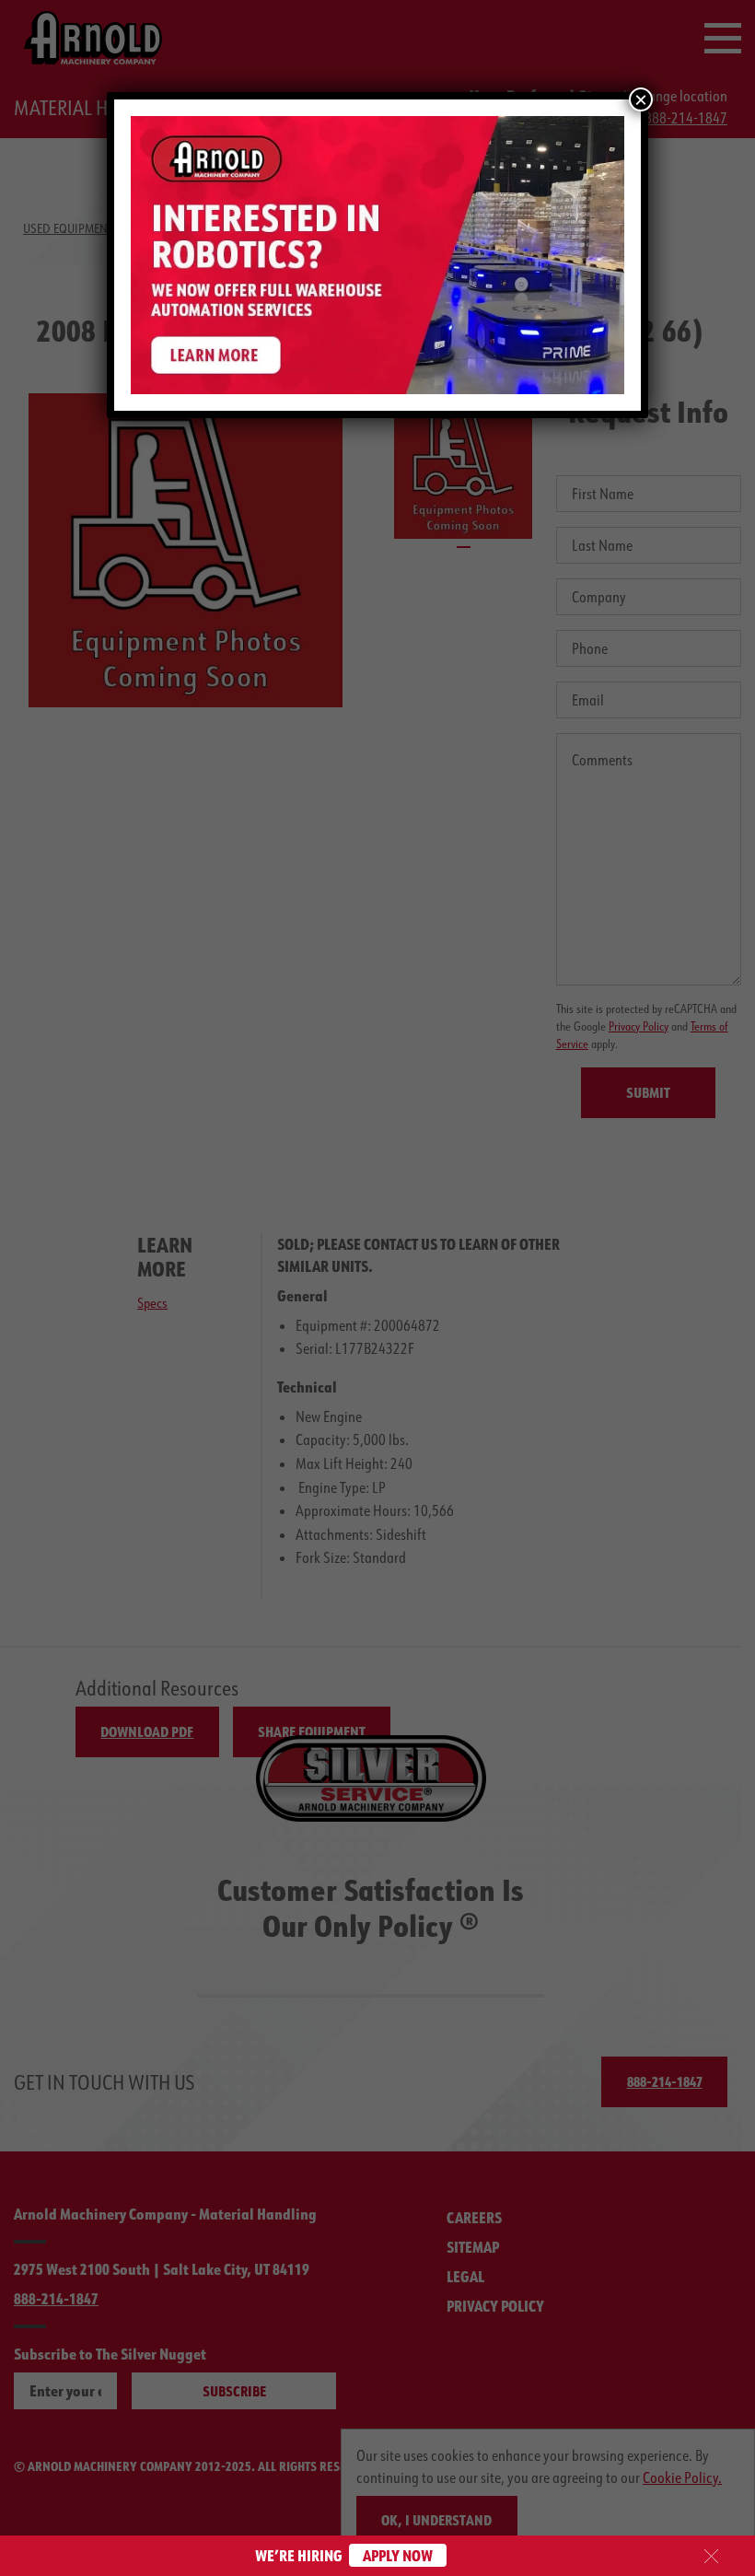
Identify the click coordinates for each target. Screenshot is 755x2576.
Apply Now (398, 2555)
